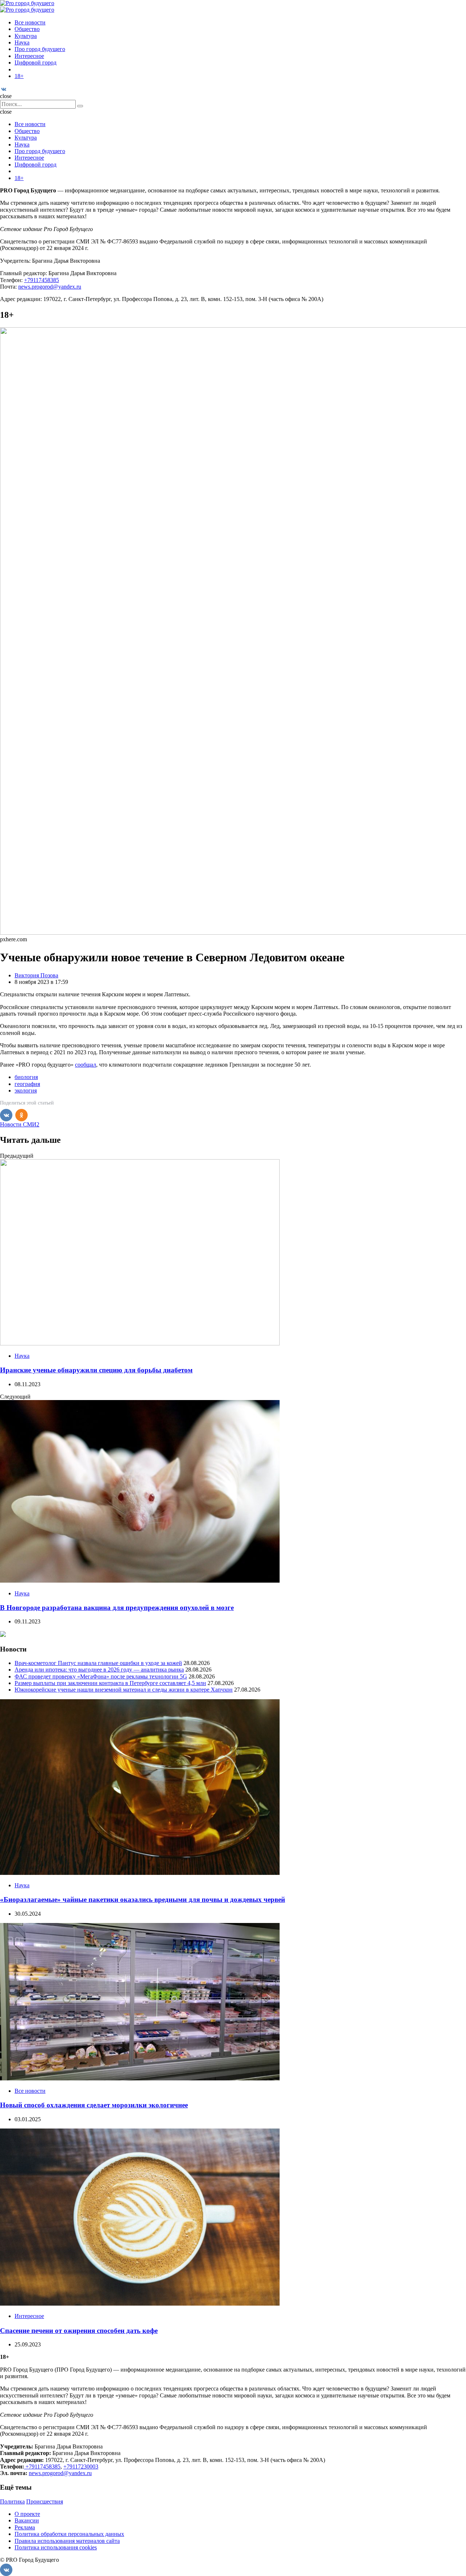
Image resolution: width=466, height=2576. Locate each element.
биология (26, 1077)
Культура (26, 36)
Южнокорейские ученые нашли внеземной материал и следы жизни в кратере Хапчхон (124, 1690)
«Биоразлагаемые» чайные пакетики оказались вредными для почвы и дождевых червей (143, 1899)
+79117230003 (81, 2466)
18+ (19, 76)
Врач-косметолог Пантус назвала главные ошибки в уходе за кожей (98, 1663)
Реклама (25, 2527)
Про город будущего (40, 49)
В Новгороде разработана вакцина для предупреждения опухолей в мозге (117, 1608)
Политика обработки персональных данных (69, 2534)
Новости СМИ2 (20, 1124)
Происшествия (45, 2501)
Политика (12, 2501)
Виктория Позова (36, 975)
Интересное (29, 56)
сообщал (86, 1065)
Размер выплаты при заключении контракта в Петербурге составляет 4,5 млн (110, 1683)
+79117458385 (42, 280)
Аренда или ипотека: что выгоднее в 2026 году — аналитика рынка (99, 1670)
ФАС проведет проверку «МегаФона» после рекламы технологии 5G (101, 1676)
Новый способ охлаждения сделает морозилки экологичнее (94, 2105)
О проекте (27, 2514)
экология (26, 1090)
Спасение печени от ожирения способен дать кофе (79, 2331)
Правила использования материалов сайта (67, 2541)
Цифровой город (35, 62)
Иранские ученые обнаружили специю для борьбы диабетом (96, 1370)
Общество (27, 29)
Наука (22, 42)
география (27, 1084)
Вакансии (27, 2520)
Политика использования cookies (56, 2547)
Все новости (30, 22)
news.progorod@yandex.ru (50, 287)
